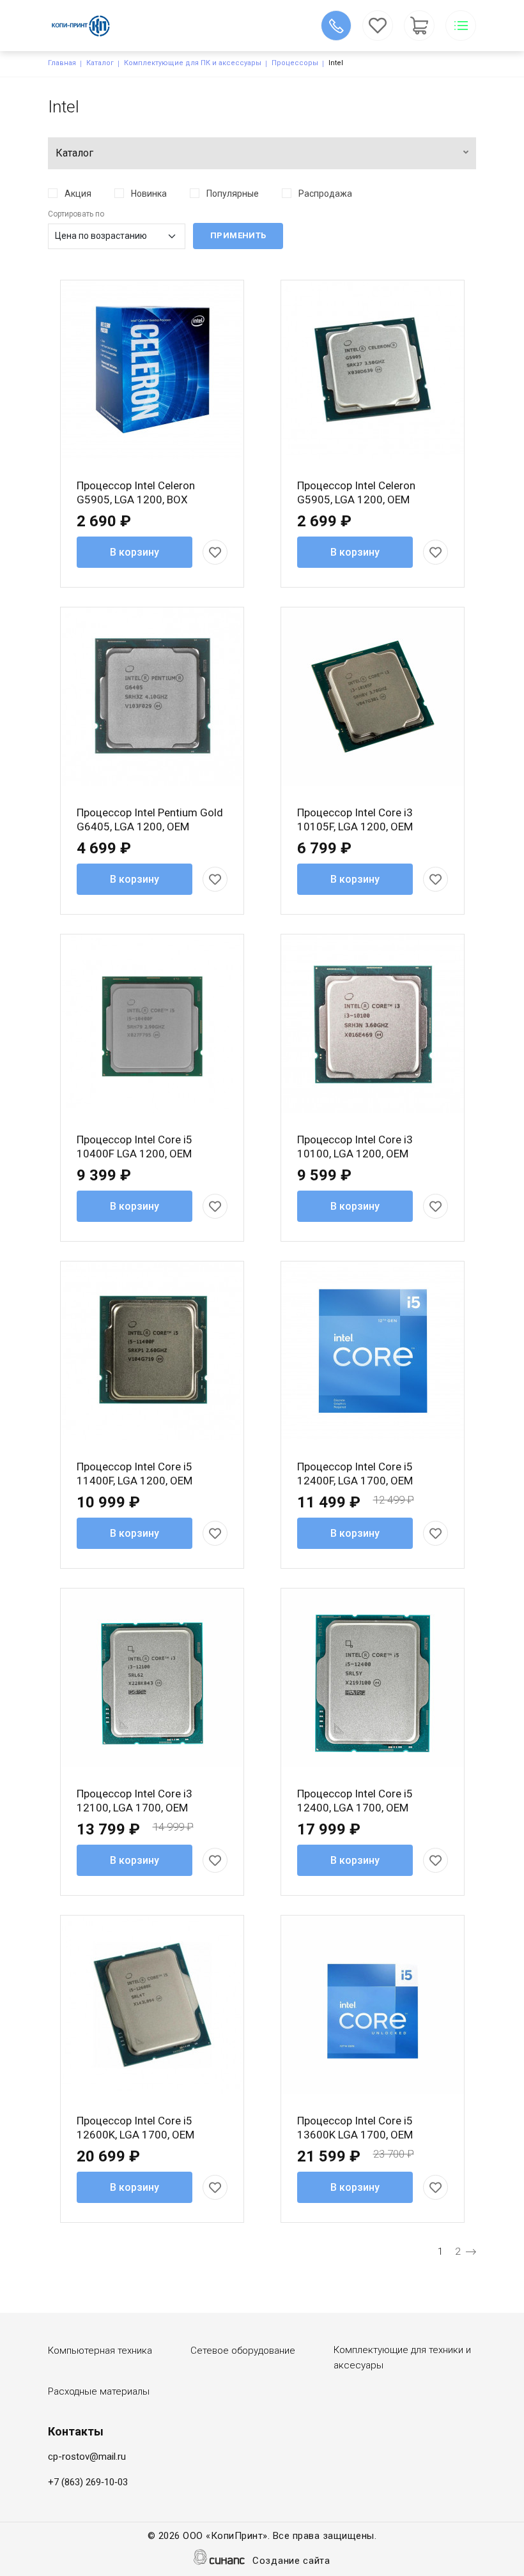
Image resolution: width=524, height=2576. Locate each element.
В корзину (135, 552)
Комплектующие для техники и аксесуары (402, 2358)
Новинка (149, 194)
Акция (78, 194)
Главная (62, 63)
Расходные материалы (99, 2391)
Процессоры (295, 63)
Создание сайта (291, 2561)
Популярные (233, 194)
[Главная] (89, 26)
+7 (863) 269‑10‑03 (88, 2482)
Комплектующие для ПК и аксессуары (193, 63)
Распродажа (325, 194)
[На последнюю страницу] (471, 2252)
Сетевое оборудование (243, 2351)
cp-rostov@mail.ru (87, 2457)
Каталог (100, 63)
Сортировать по (76, 214)
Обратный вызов (336, 26)
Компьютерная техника (100, 2351)
